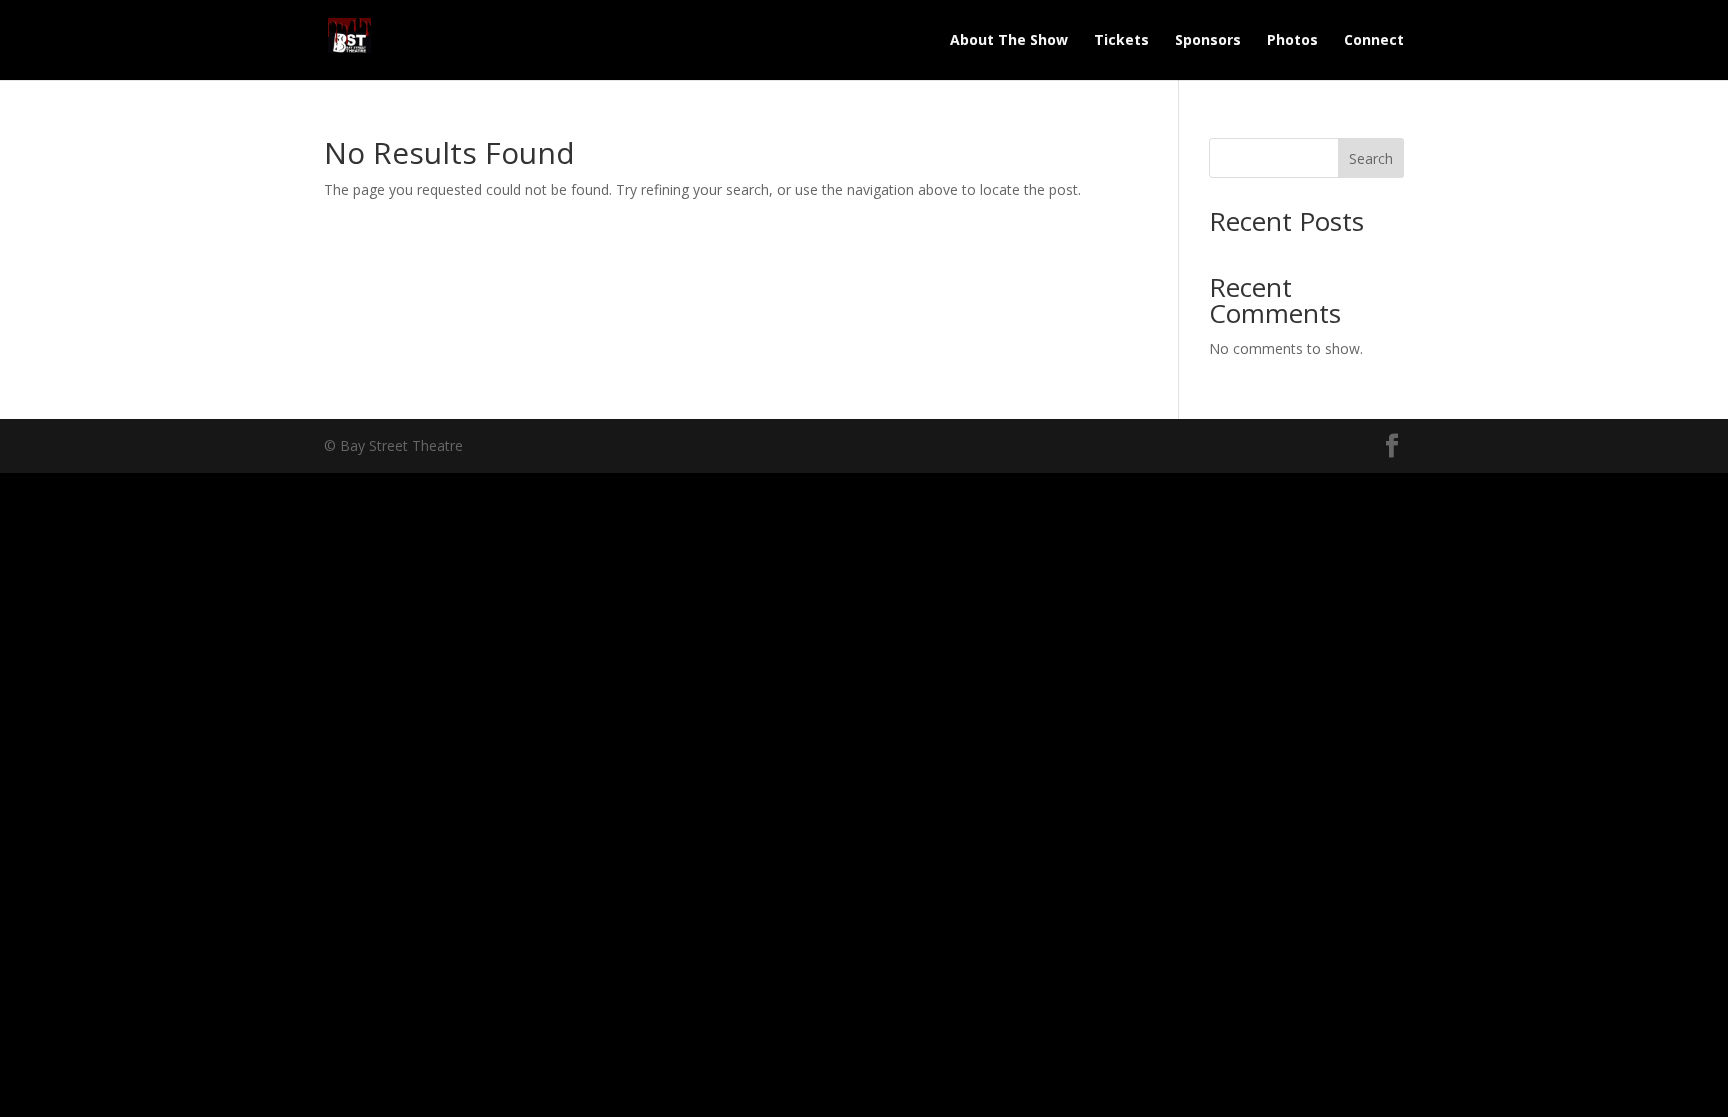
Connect (1374, 41)
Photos (1292, 41)
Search (1371, 158)
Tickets (1121, 41)
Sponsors (1208, 41)
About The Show (1009, 41)
